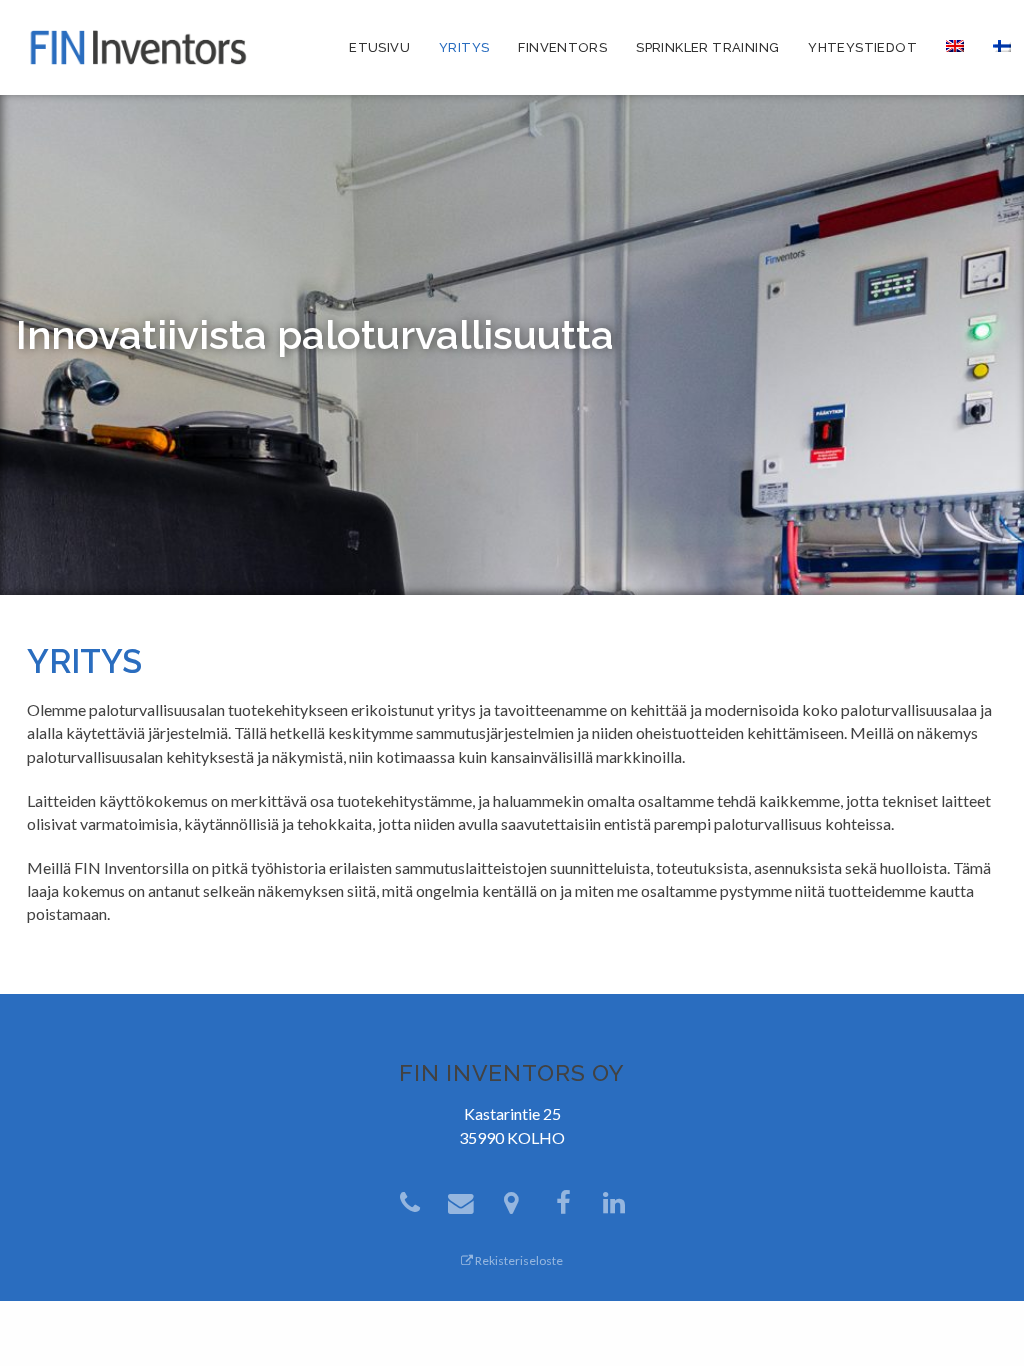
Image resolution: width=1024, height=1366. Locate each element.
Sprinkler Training (707, 47)
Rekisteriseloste (518, 1260)
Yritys (464, 47)
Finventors (562, 47)
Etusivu (379, 47)
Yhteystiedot (862, 47)
